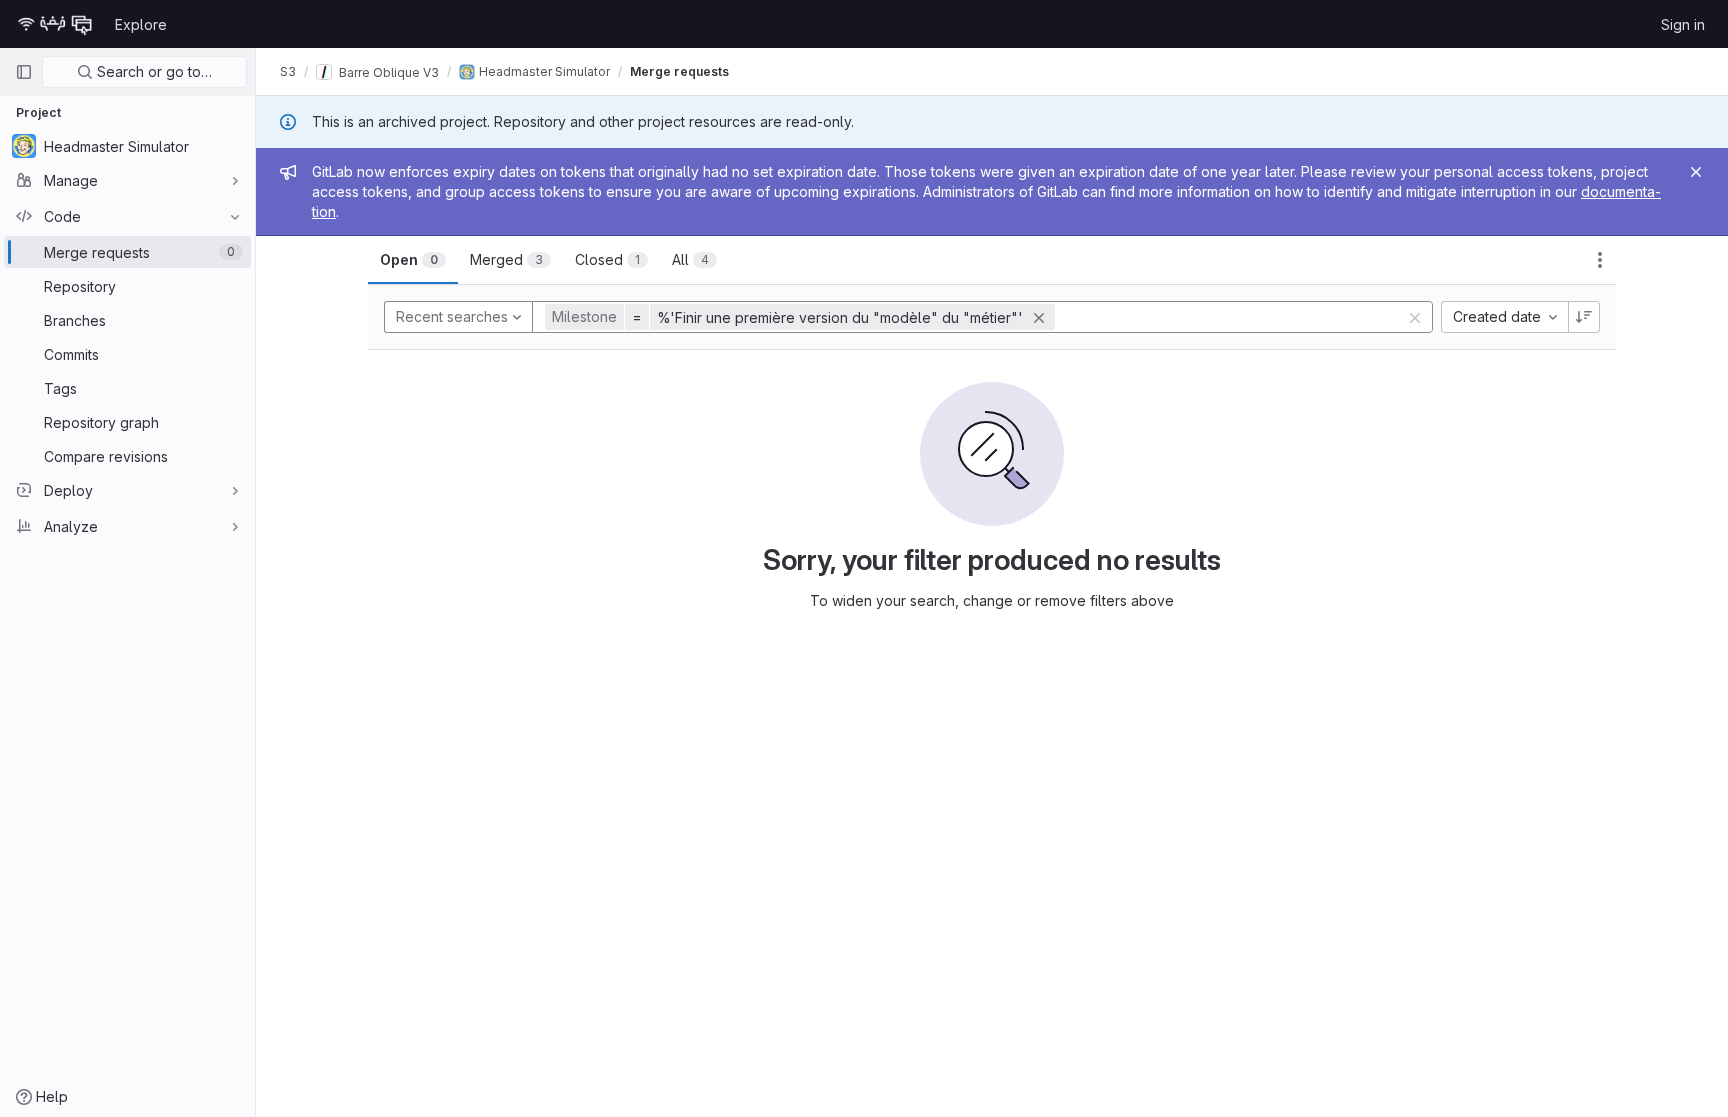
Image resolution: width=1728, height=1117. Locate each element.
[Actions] (1600, 260)
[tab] (413, 260)
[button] (802, 317)
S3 (288, 71)
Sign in (1683, 24)
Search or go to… (152, 71)
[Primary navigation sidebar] (24, 72)
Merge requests (679, 71)
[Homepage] (55, 24)
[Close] (1696, 172)
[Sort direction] (1584, 317)
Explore (141, 24)
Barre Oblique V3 (387, 71)
